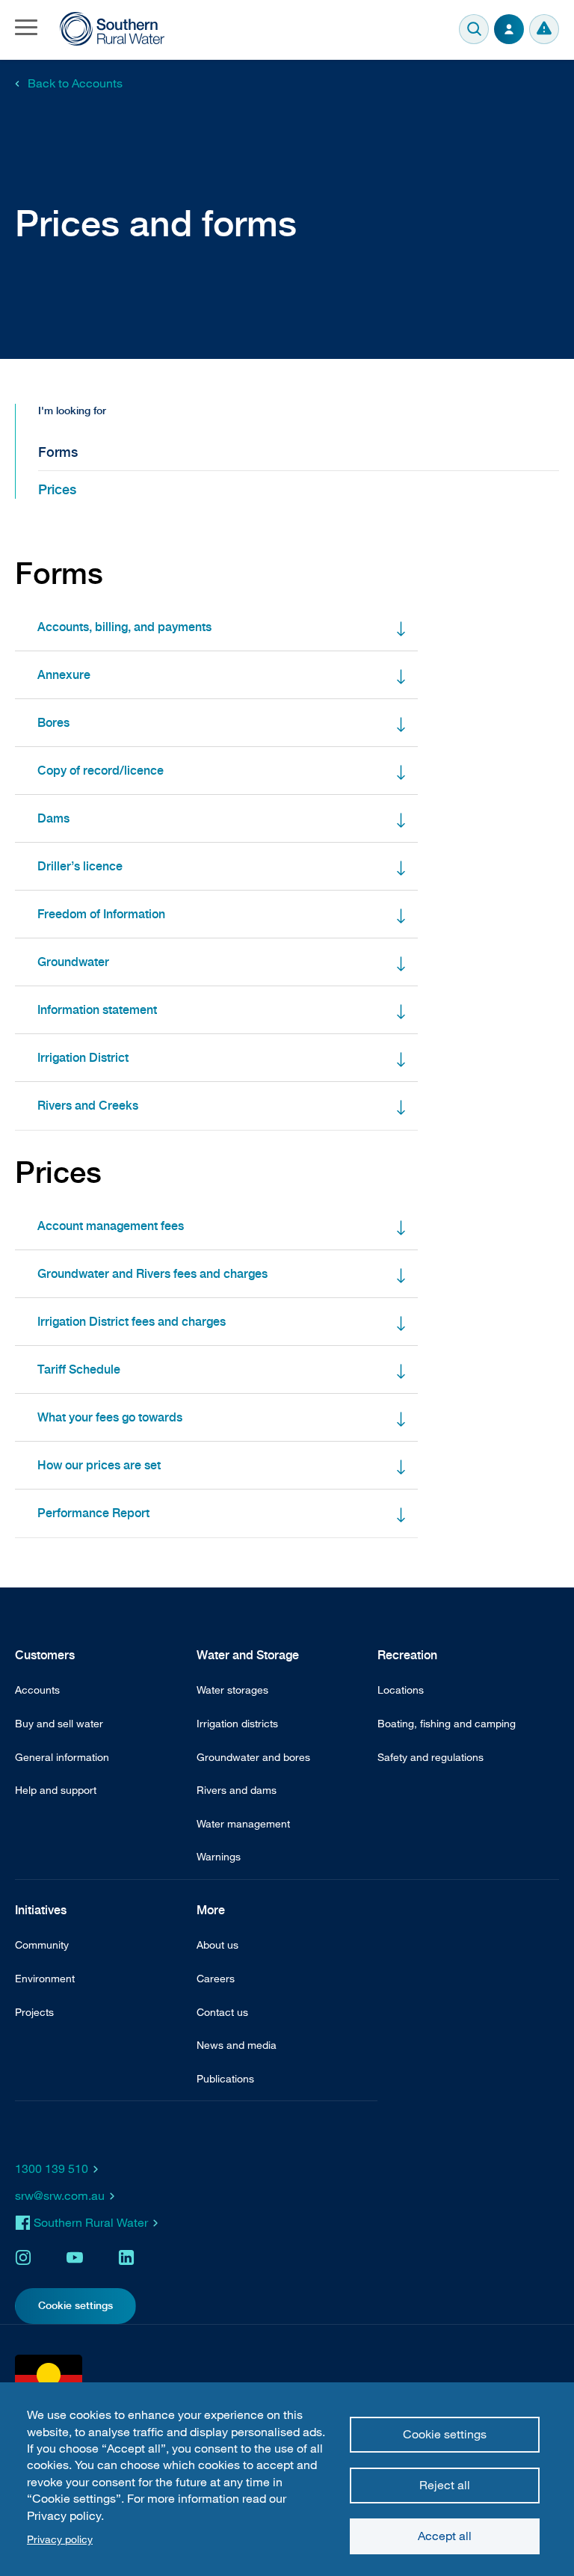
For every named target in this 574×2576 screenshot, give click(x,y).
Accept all (445, 2536)
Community (42, 1945)
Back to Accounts (75, 83)
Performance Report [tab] (93, 1513)
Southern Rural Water (91, 2222)
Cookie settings (445, 2434)
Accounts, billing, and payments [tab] (124, 627)
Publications (225, 2078)
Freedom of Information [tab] (101, 914)
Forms (58, 452)
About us (217, 1945)
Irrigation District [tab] (83, 1058)
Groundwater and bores (253, 1757)
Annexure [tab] (64, 675)
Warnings (544, 29)
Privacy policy (60, 2539)
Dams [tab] (53, 818)
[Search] (474, 29)
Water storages (232, 1690)
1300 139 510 (52, 2168)
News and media (237, 2045)
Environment (45, 1978)
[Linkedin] (126, 2257)
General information (62, 1757)
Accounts (37, 1690)
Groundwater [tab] (73, 962)
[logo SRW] (112, 29)
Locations (401, 1690)
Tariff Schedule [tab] (79, 1370)
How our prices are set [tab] (99, 1465)
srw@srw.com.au (60, 2195)
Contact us (222, 2012)
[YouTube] (75, 2257)
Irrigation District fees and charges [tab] (132, 1322)
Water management (243, 1823)
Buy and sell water (59, 1723)
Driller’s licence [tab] (80, 866)
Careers (216, 1978)
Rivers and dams (237, 1790)
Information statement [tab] (97, 1010)
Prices (57, 489)
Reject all (445, 2485)
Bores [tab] (53, 723)
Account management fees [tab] (111, 1226)
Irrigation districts (237, 1723)
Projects (34, 2012)
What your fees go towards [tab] (110, 1417)
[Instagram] (23, 2257)
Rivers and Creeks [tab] (88, 1106)
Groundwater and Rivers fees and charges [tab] (152, 1274)
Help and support (56, 1790)
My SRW (509, 29)
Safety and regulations (430, 1757)
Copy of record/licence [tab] (101, 771)
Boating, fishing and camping (447, 1723)
